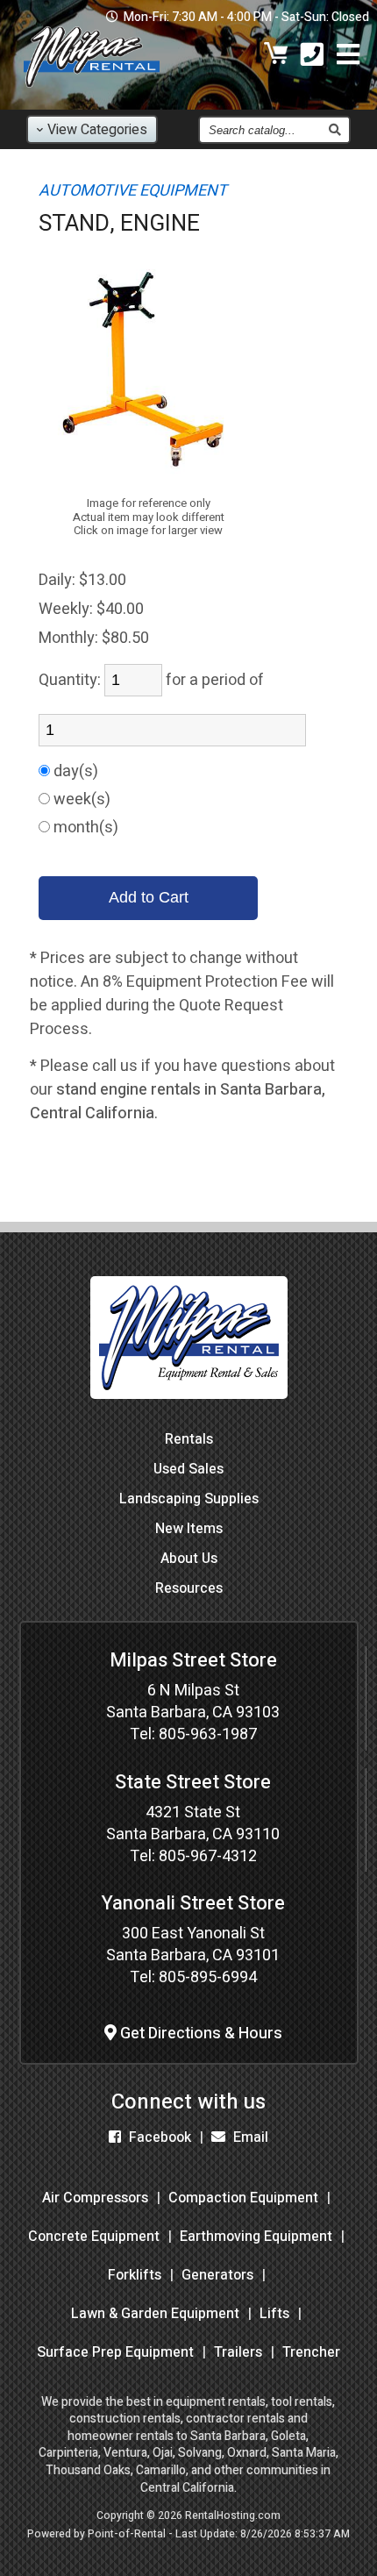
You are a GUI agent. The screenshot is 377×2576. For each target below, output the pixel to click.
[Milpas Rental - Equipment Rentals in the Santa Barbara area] (92, 92)
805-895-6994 (208, 1977)
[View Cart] (276, 57)
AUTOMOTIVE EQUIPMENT (133, 191)
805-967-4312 (208, 1856)
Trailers (238, 2352)
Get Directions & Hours (199, 2034)
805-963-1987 (208, 1734)
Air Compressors (95, 2198)
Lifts (274, 2314)
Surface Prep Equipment (115, 2352)
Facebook (158, 2137)
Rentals (189, 1439)
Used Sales (188, 1469)
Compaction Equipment (243, 2198)
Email (249, 2137)
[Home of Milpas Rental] (189, 1412)
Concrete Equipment (94, 2237)
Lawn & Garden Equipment (155, 2314)
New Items (189, 1529)
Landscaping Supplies (189, 1499)
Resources (189, 1588)
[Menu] (348, 57)
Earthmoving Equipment (256, 2237)
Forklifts (135, 2275)
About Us (189, 1559)
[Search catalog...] (334, 130)
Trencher (311, 2352)
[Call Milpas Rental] (312, 57)
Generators (217, 2275)
